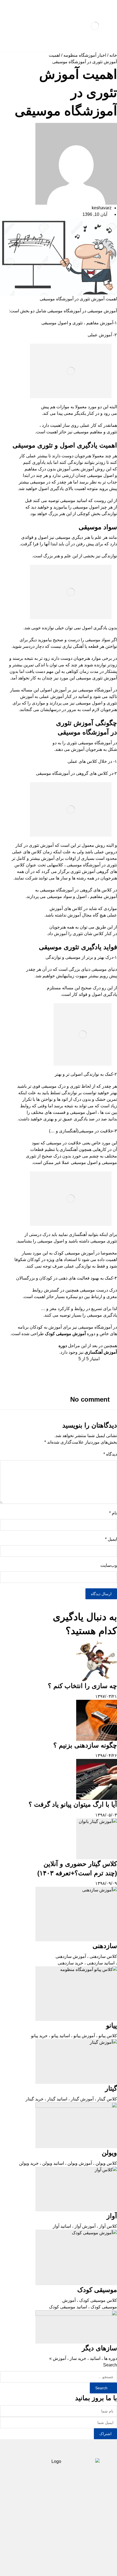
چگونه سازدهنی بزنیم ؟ (85, 1745)
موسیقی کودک (97, 2290)
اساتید (36, 2508)
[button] (59, 1365)
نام (113, 1513)
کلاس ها (65, 2499)
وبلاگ (87, 2516)
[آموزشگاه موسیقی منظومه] (95, 26)
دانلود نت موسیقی (70, 2508)
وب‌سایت (109, 1565)
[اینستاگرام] (59, 2547)
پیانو (112, 2025)
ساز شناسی (35, 2499)
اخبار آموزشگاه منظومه (85, 55)
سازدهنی (105, 1946)
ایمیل (111, 1539)
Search (110, 2365)
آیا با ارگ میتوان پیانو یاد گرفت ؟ (73, 1804)
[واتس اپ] (50, 2547)
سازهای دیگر (99, 2348)
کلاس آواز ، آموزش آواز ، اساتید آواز (85, 2226)
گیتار (111, 2088)
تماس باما (34, 2516)
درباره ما (63, 2516)
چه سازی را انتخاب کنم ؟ (82, 1686)
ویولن (109, 2153)
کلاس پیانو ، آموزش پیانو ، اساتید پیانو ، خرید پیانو (74, 2036)
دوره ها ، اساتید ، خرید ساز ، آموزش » (83, 2358)
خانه (113, 55)
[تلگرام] (67, 2547)
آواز (112, 2216)
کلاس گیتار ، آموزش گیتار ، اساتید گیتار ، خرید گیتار (71, 2099)
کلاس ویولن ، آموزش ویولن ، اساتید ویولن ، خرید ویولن (68, 2163)
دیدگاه (110, 1454)
